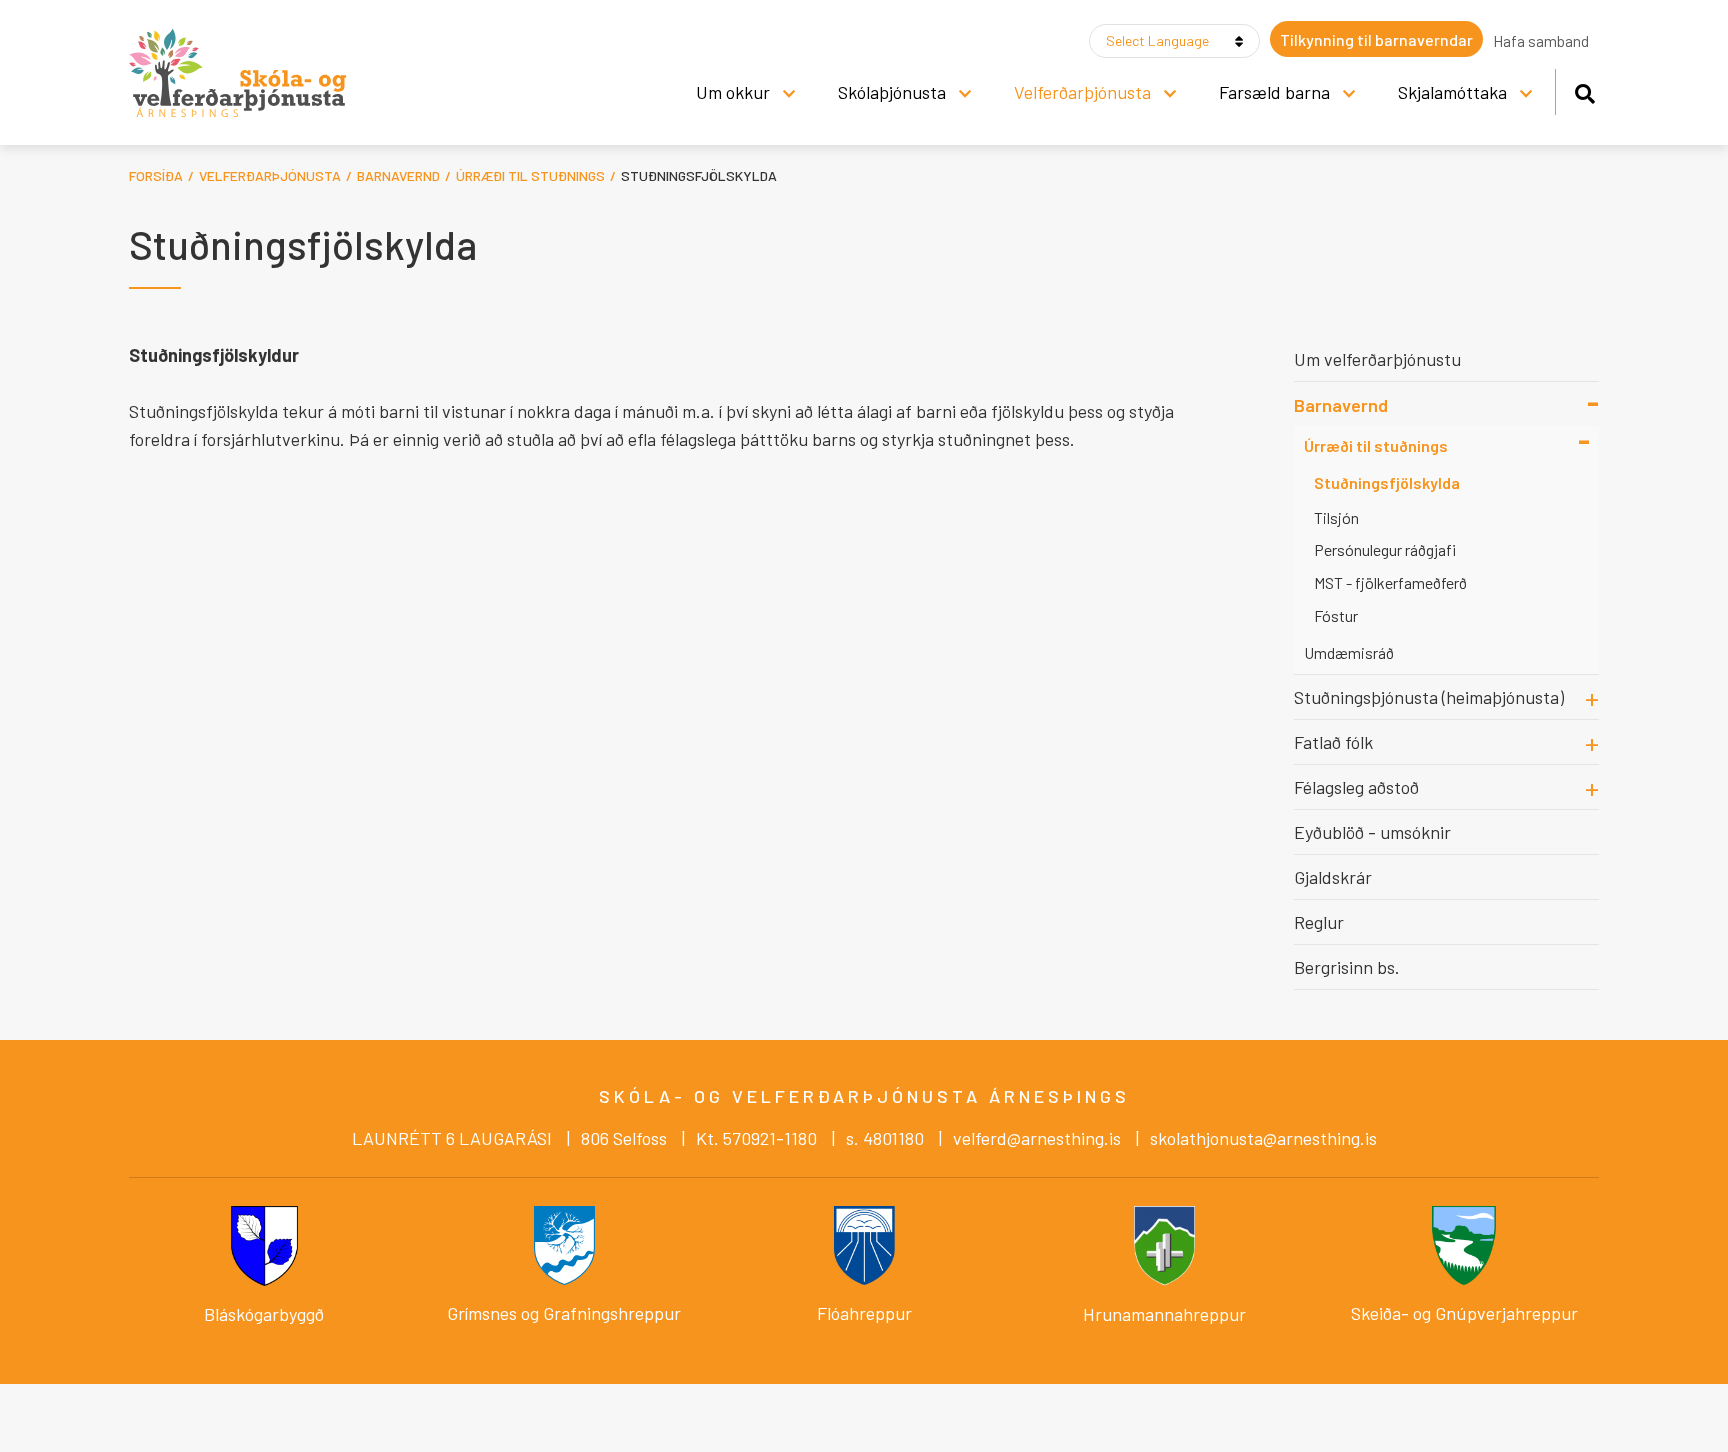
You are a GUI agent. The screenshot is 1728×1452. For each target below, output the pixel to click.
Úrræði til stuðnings (530, 175)
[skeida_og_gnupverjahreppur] (1464, 1245)
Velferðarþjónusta (270, 175)
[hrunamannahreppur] (1164, 1243)
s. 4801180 (885, 1138)
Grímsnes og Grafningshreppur (564, 1313)
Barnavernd (398, 175)
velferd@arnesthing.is (1039, 1138)
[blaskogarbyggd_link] (264, 1243)
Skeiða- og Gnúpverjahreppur (1464, 1313)
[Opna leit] (1584, 90)
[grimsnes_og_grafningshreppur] (564, 1243)
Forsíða (156, 175)
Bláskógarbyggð (264, 1314)
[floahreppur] (864, 1243)
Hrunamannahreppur (1164, 1314)
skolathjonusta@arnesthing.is (1263, 1138)
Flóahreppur (864, 1313)
